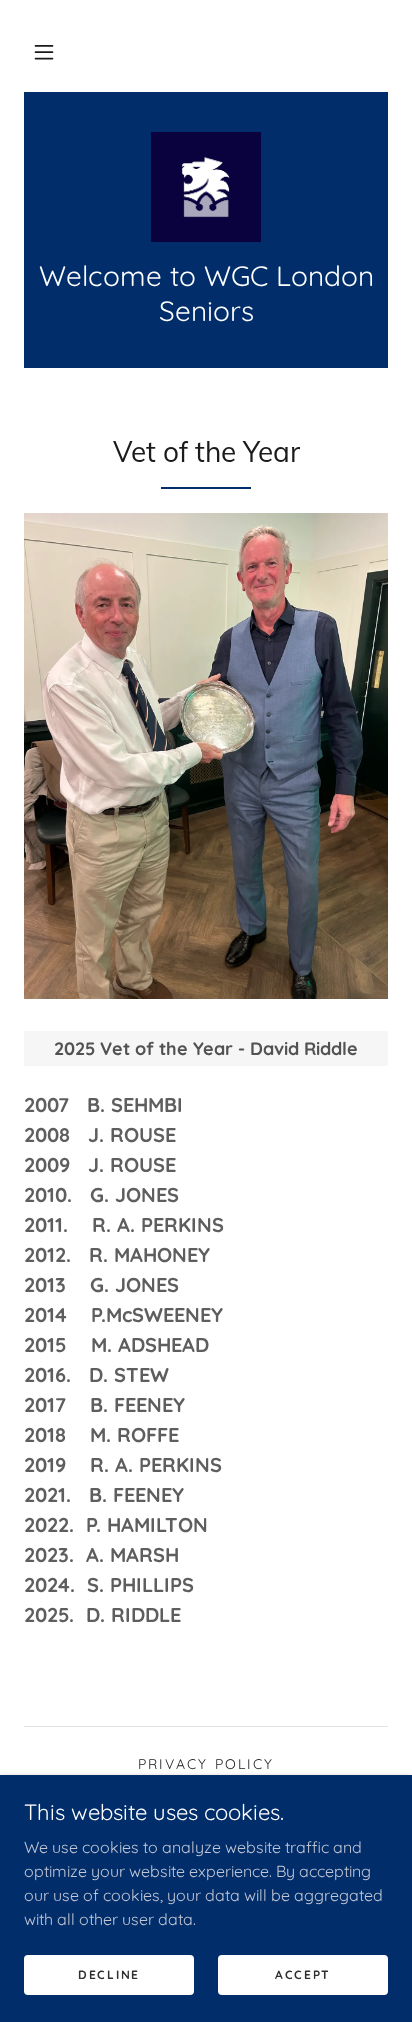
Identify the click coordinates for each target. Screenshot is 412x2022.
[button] (44, 52)
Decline (109, 1974)
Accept (303, 1974)
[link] (206, 187)
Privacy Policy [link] (205, 1764)
